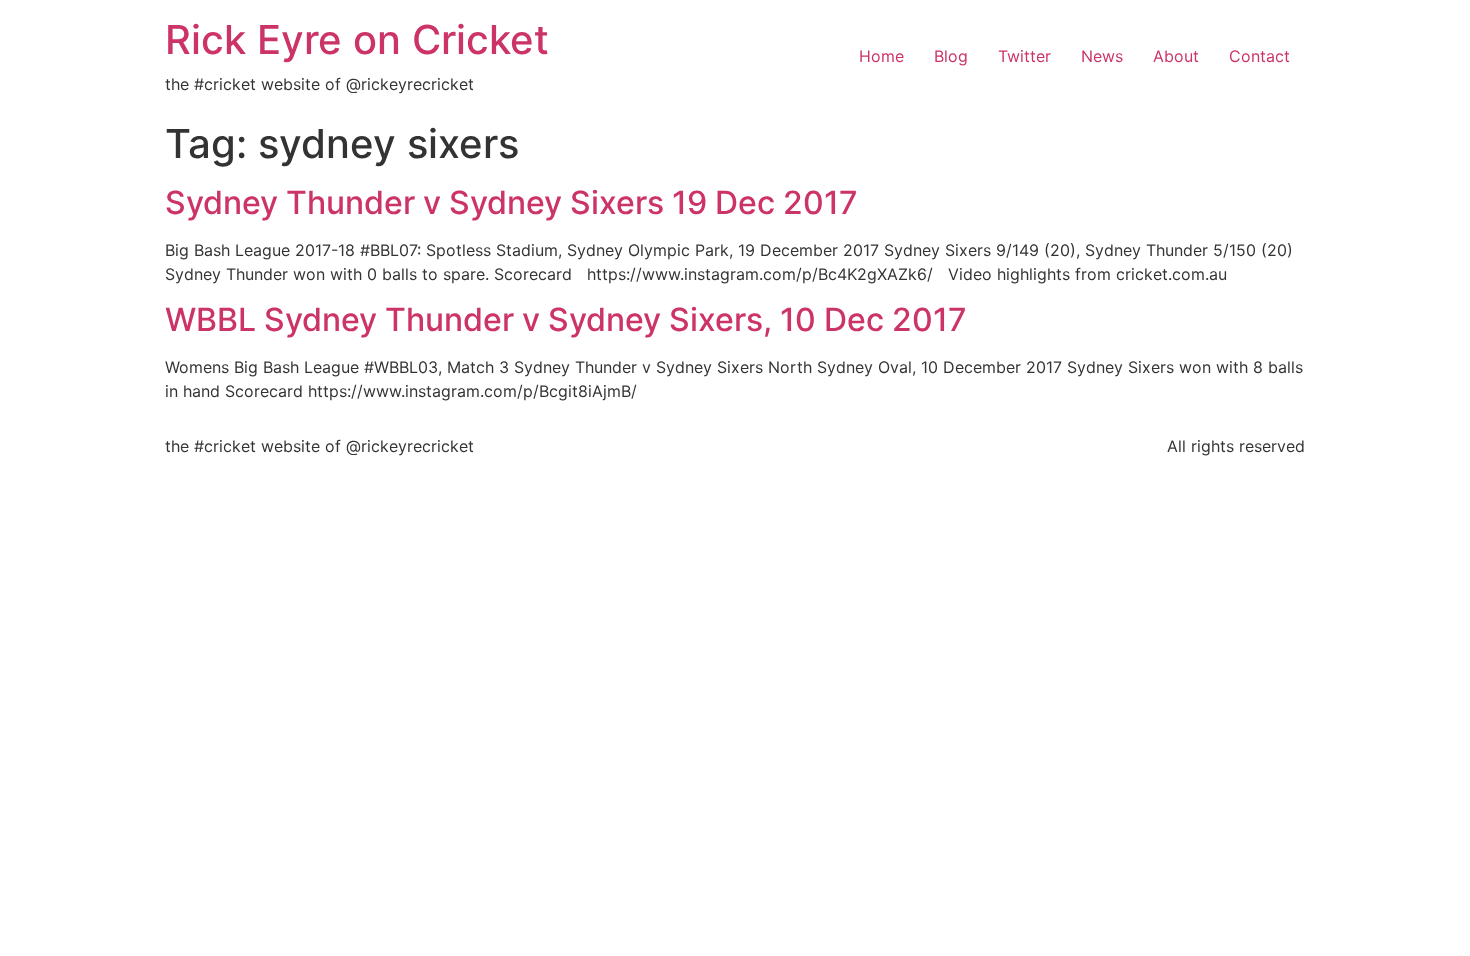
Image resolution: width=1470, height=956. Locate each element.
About (1176, 56)
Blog (951, 56)
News (1102, 56)
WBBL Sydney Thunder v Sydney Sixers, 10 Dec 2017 (566, 319)
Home (881, 56)
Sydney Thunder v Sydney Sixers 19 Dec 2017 (511, 202)
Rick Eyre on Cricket (357, 39)
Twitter (1024, 56)
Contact (1259, 56)
